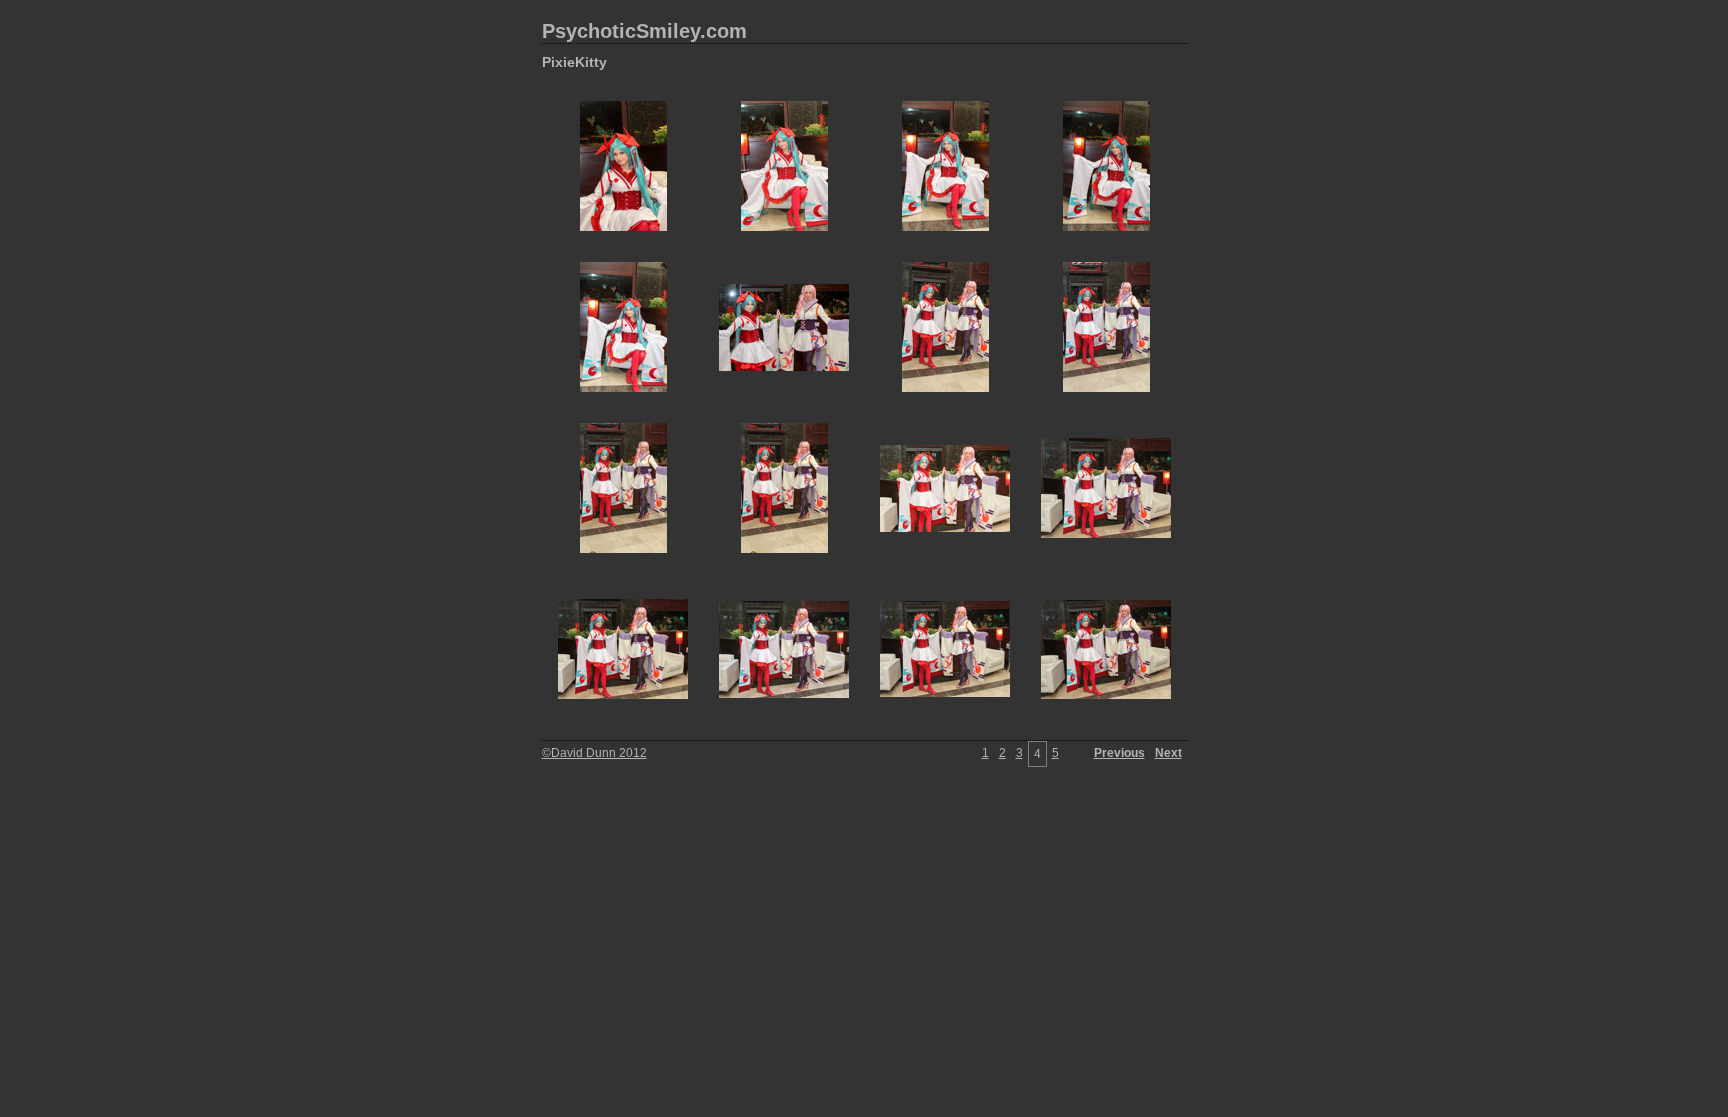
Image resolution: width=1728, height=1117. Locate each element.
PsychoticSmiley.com (644, 31)
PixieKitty (574, 62)
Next (1168, 753)
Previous (1119, 753)
